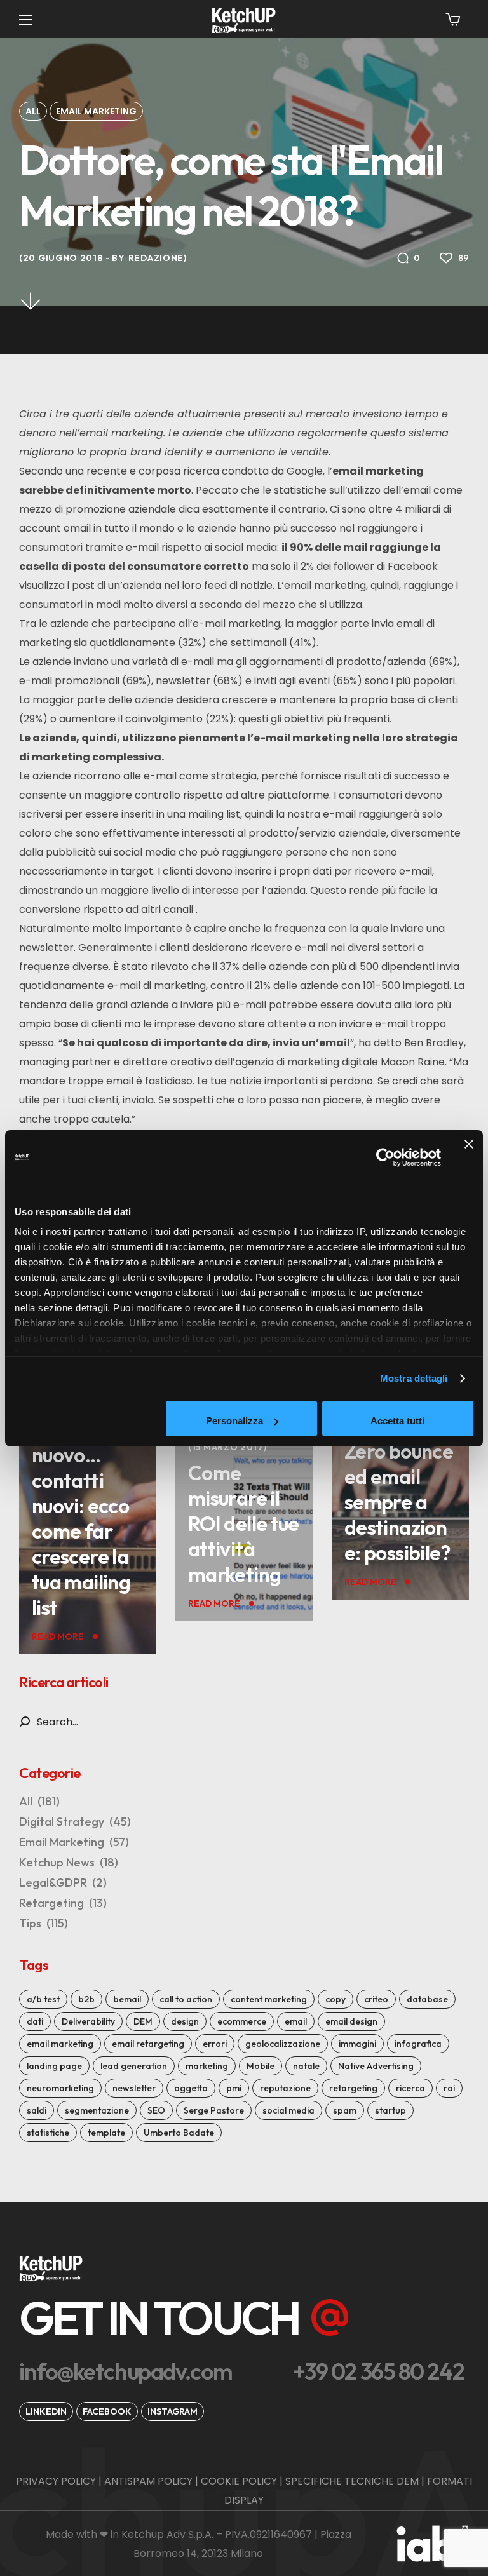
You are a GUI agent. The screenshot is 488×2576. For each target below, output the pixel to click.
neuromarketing (60, 2088)
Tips (44, 1923)
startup (390, 2110)
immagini (357, 2044)
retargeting (353, 2088)
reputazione (285, 2088)
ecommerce (242, 2021)
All (33, 111)
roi (449, 2088)
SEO (156, 2110)
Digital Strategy (75, 1822)
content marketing (269, 1999)
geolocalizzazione (283, 2044)
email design (351, 2021)
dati (35, 2021)
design (185, 2021)
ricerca (410, 2088)
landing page (54, 2066)
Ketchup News (69, 1862)
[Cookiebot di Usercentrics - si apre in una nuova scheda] (385, 1157)
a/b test (43, 1999)
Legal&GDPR (63, 1883)
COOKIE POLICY (239, 2481)
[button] (453, 19)
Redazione (156, 258)
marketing (207, 2066)
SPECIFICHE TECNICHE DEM (352, 2481)
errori (215, 2044)
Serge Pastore (214, 2110)
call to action (186, 1999)
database (427, 1999)
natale (306, 2066)
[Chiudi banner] (469, 1157)
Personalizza (234, 1421)
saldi (37, 2110)
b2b (86, 1999)
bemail (127, 1999)
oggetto (191, 2088)
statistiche (48, 2133)
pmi (234, 2088)
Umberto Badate (179, 2133)
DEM (143, 2021)
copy (335, 1999)
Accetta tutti (397, 1421)
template (106, 2133)
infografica (418, 2044)
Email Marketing (96, 111)
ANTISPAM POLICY (148, 2481)
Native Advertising (376, 2066)
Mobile (261, 2066)
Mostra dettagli (414, 1378)
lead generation (134, 2066)
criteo (376, 1999)
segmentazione (97, 2110)
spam (345, 2110)
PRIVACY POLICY (56, 2481)
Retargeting (63, 1903)
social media (288, 2110)
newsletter (134, 2088)
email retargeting (148, 2044)
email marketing (60, 2044)
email (296, 2021)
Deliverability (88, 2021)
